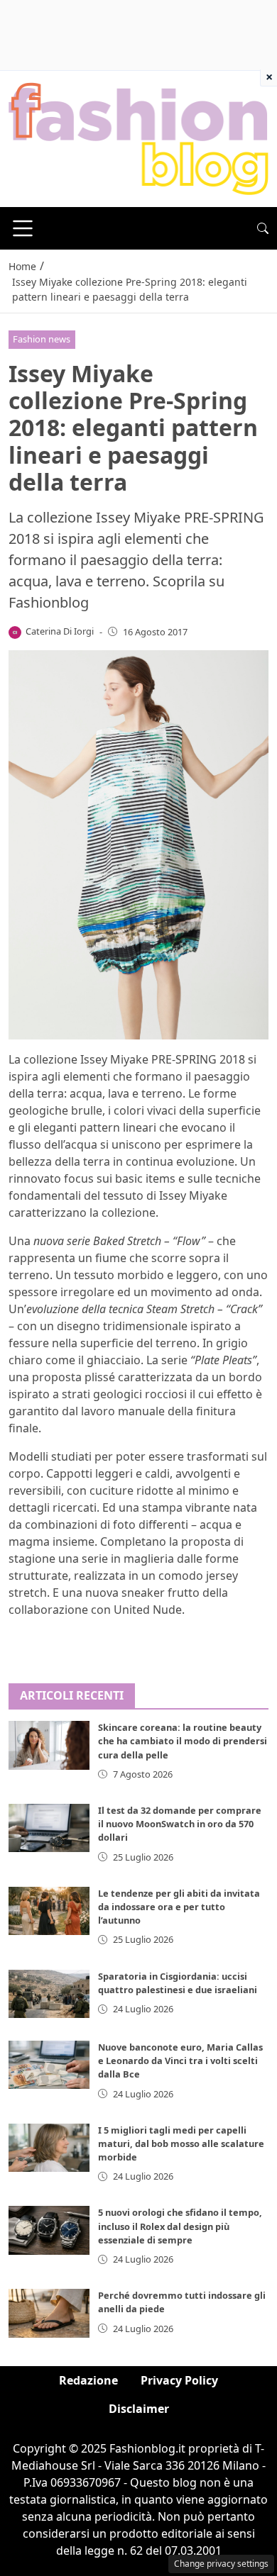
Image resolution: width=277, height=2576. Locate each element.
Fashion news (42, 339)
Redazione (88, 2380)
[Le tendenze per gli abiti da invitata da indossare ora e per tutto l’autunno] (49, 1911)
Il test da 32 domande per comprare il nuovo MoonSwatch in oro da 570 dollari (180, 1824)
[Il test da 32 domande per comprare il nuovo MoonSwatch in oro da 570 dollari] (49, 1828)
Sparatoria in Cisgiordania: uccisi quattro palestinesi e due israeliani (178, 1983)
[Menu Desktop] (23, 228)
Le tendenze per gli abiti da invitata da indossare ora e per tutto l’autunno (179, 1907)
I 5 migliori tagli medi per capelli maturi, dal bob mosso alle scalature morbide (181, 2143)
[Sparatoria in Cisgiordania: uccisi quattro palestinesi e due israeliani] (49, 1994)
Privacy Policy (179, 2380)
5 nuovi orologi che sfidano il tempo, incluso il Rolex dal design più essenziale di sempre (180, 2226)
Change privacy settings (221, 2564)
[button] (263, 228)
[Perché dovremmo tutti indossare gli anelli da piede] (49, 2313)
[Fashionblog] (138, 138)
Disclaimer (139, 2409)
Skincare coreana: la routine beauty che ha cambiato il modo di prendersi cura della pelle (183, 1741)
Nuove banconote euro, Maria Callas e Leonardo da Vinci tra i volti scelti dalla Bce (180, 2061)
